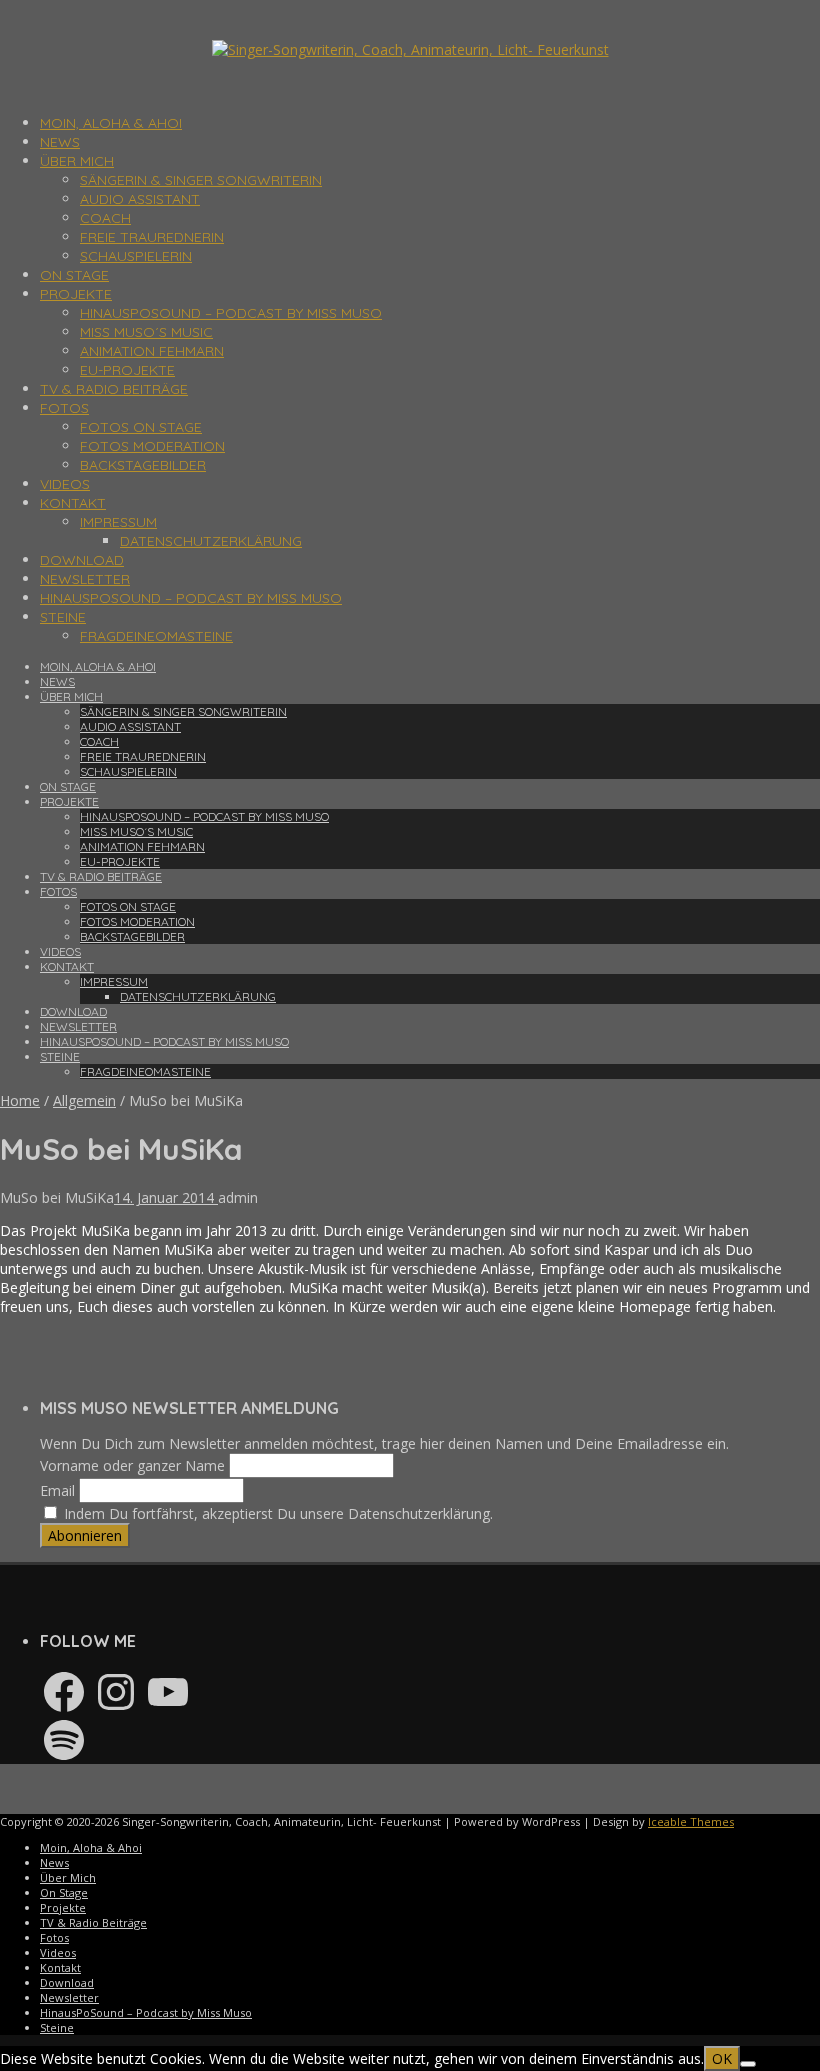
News (60, 142)
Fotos (64, 408)
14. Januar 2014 (166, 1197)
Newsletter (85, 579)
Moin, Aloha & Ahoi (111, 123)
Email (57, 1490)
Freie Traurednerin (152, 237)
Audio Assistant (140, 199)
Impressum (118, 522)
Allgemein (84, 1100)
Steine (63, 617)
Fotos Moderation (152, 446)
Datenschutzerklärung (211, 541)
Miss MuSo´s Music (146, 332)
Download (82, 560)
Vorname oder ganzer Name (132, 1465)
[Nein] (748, 2064)
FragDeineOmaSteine (156, 636)
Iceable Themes (691, 1821)
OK (722, 2058)
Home (20, 1100)
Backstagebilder (143, 465)
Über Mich (77, 161)
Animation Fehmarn (152, 351)
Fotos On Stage (141, 427)
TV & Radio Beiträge (114, 389)
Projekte (76, 294)
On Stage (74, 275)
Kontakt (73, 503)
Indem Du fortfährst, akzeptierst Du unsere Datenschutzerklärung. (276, 1513)
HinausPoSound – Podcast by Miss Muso (231, 313)
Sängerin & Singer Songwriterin (201, 180)
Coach (105, 218)
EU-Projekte (127, 370)
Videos (65, 484)
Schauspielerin (136, 256)
